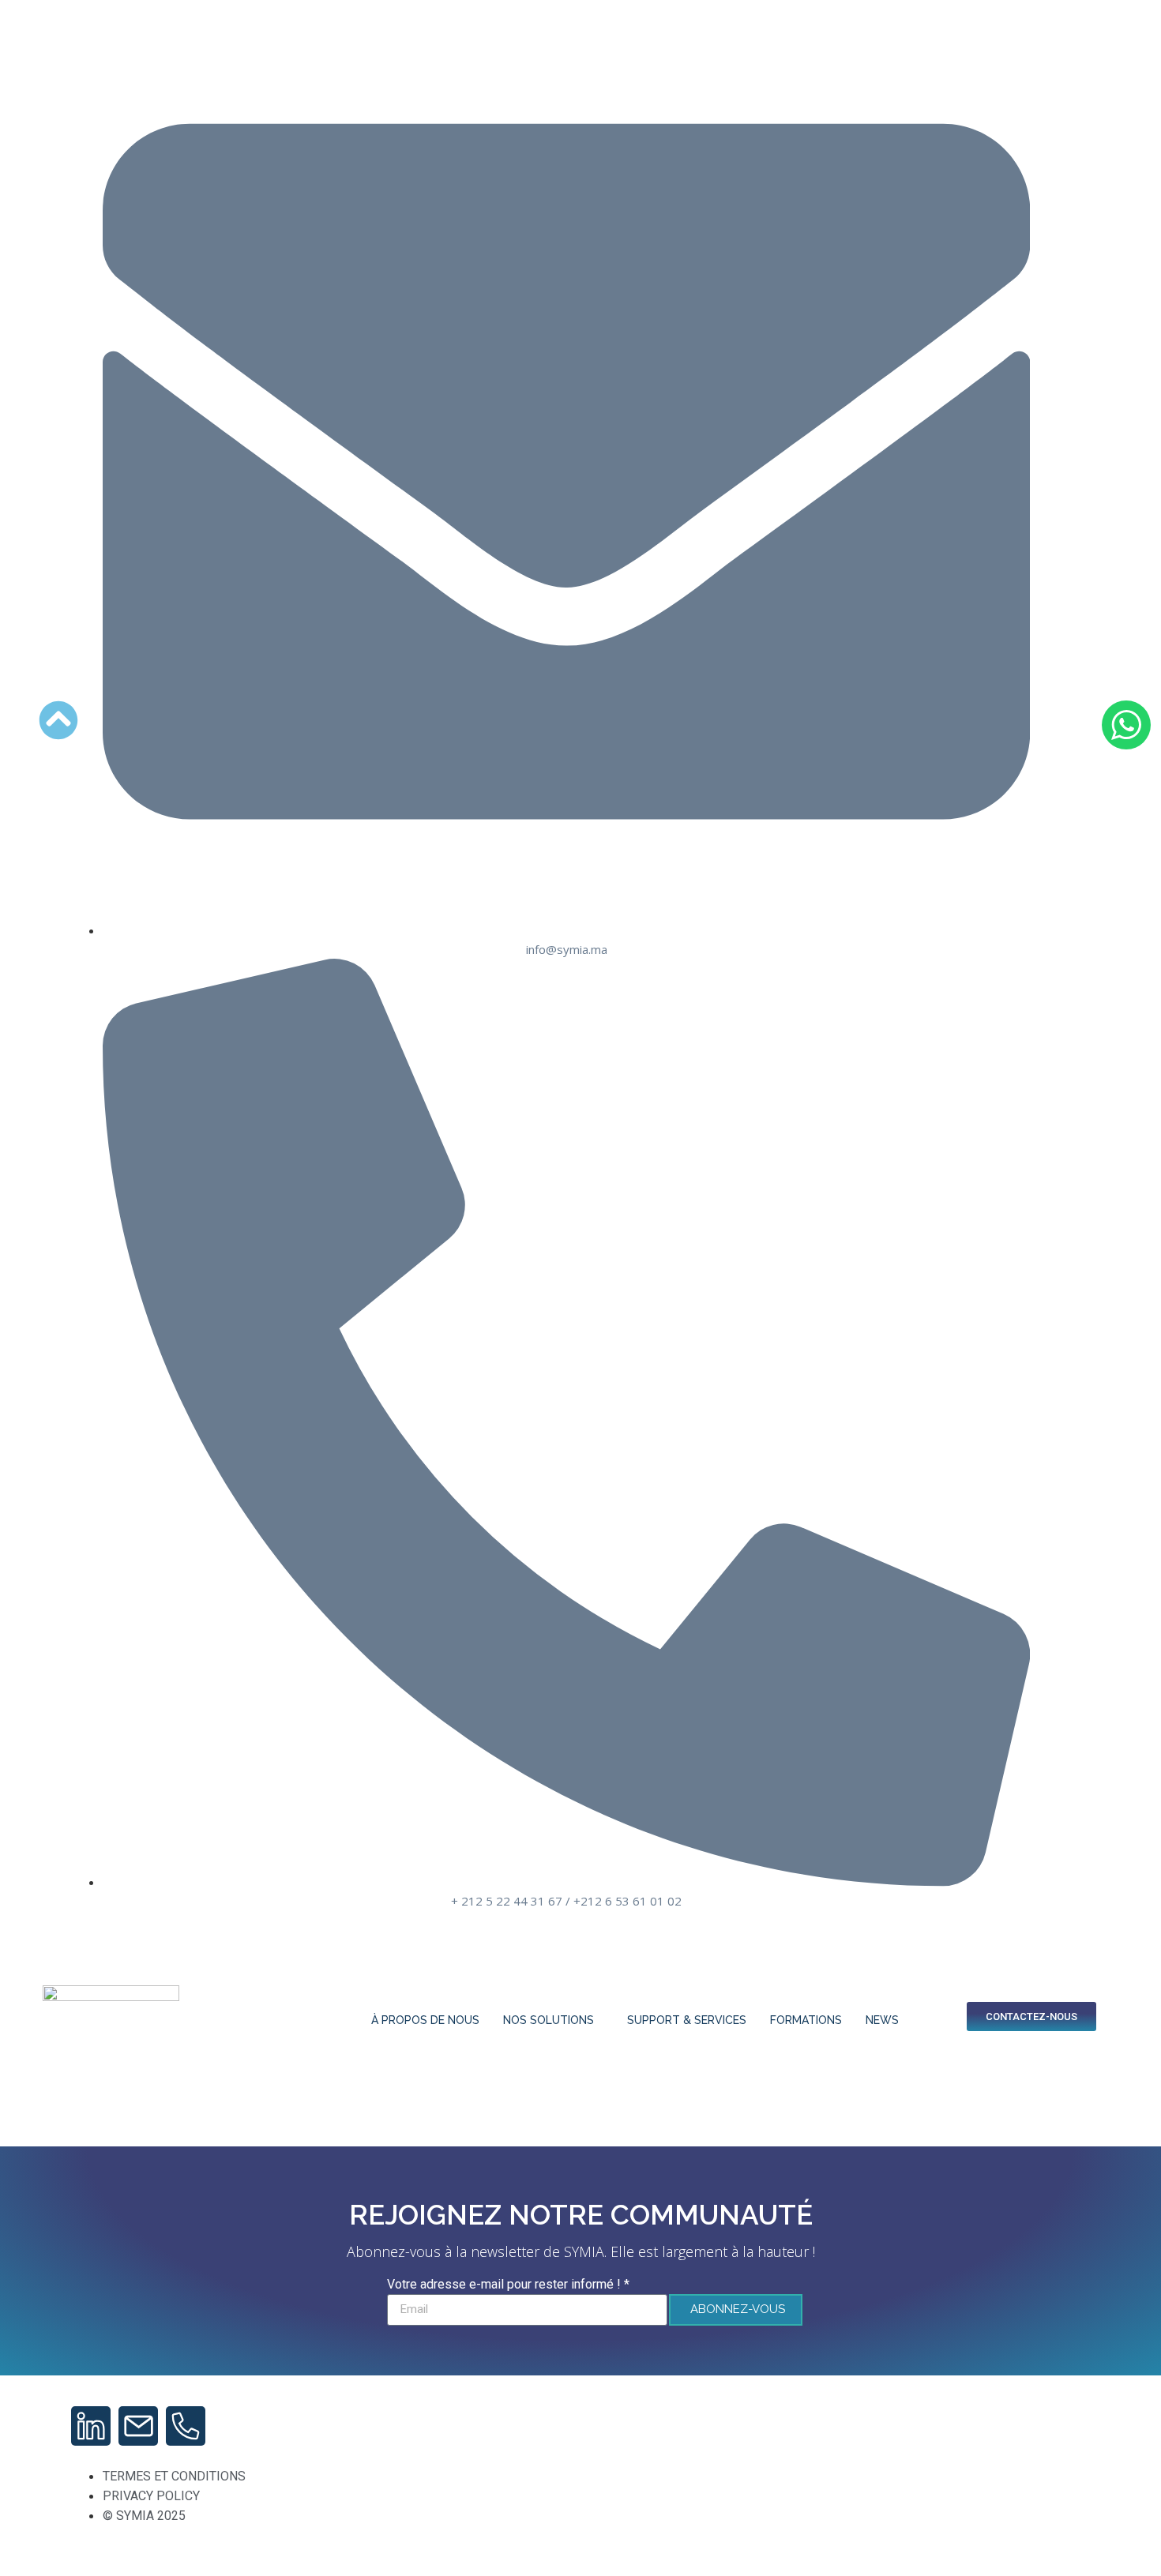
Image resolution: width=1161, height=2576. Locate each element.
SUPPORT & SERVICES (687, 2020)
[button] (927, 1970)
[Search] (923, 2044)
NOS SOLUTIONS (549, 2020)
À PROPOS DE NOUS (425, 2020)
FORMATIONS (806, 2020)
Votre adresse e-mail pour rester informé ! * (508, 2285)
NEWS (882, 2020)
